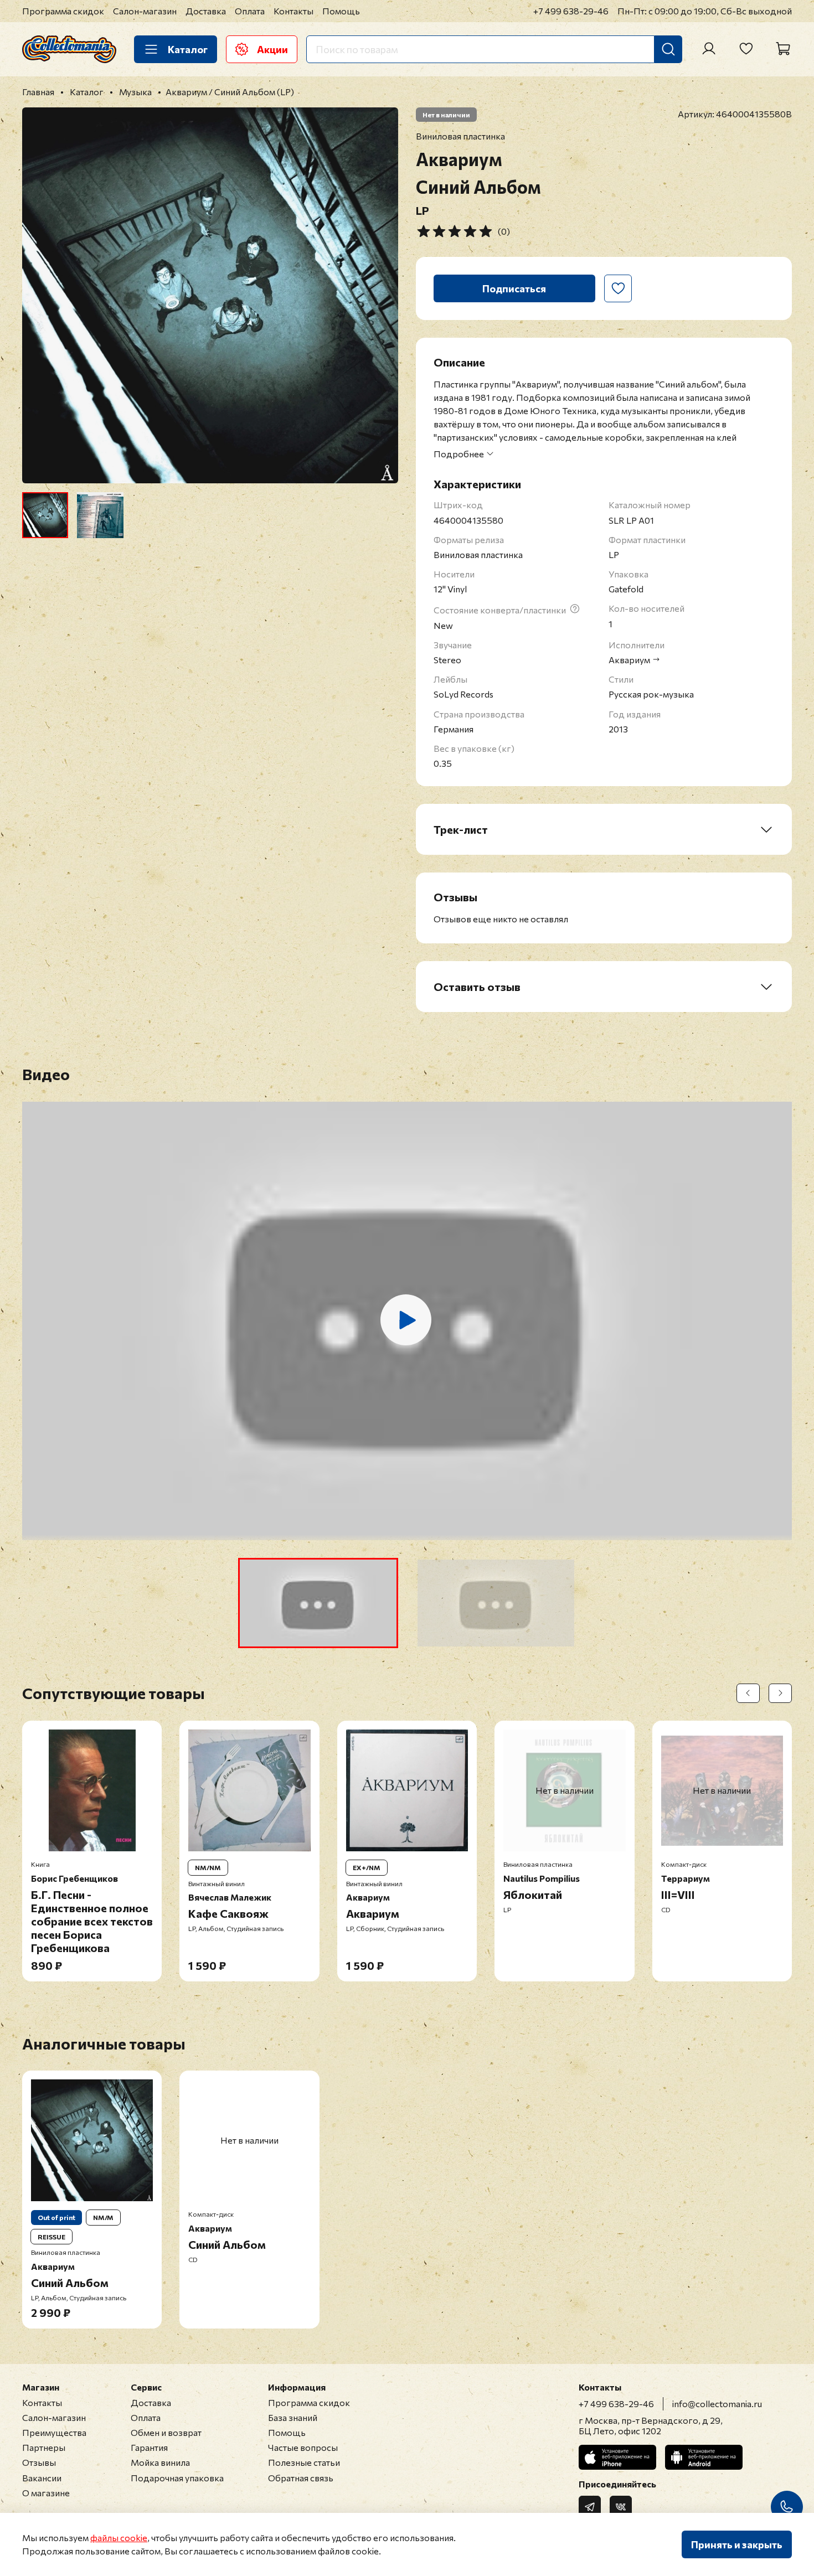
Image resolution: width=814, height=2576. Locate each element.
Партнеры (44, 2447)
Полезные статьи (304, 2462)
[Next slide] (380, 296)
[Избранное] (746, 49)
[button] (318, 1603)
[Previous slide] (40, 296)
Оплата (250, 11)
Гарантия (149, 2447)
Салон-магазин (145, 11)
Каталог (188, 49)
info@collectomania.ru (717, 2404)
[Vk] (621, 2507)
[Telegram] (590, 2507)
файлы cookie (119, 2538)
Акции (272, 49)
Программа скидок (63, 11)
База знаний (293, 2417)
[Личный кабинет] (709, 49)
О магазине (46, 2493)
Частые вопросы (303, 2447)
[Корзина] (783, 49)
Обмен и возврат (166, 2432)
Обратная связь (301, 2478)
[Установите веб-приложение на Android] (704, 2457)
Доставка (206, 11)
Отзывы (39, 2462)
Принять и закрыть (737, 2544)
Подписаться (514, 288)
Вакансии (42, 2478)
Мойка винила (160, 2462)
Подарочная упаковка (177, 2478)
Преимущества (54, 2432)
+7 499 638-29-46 (571, 11)
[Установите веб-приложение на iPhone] (617, 2457)
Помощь (341, 11)
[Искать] (668, 49)
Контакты (293, 11)
